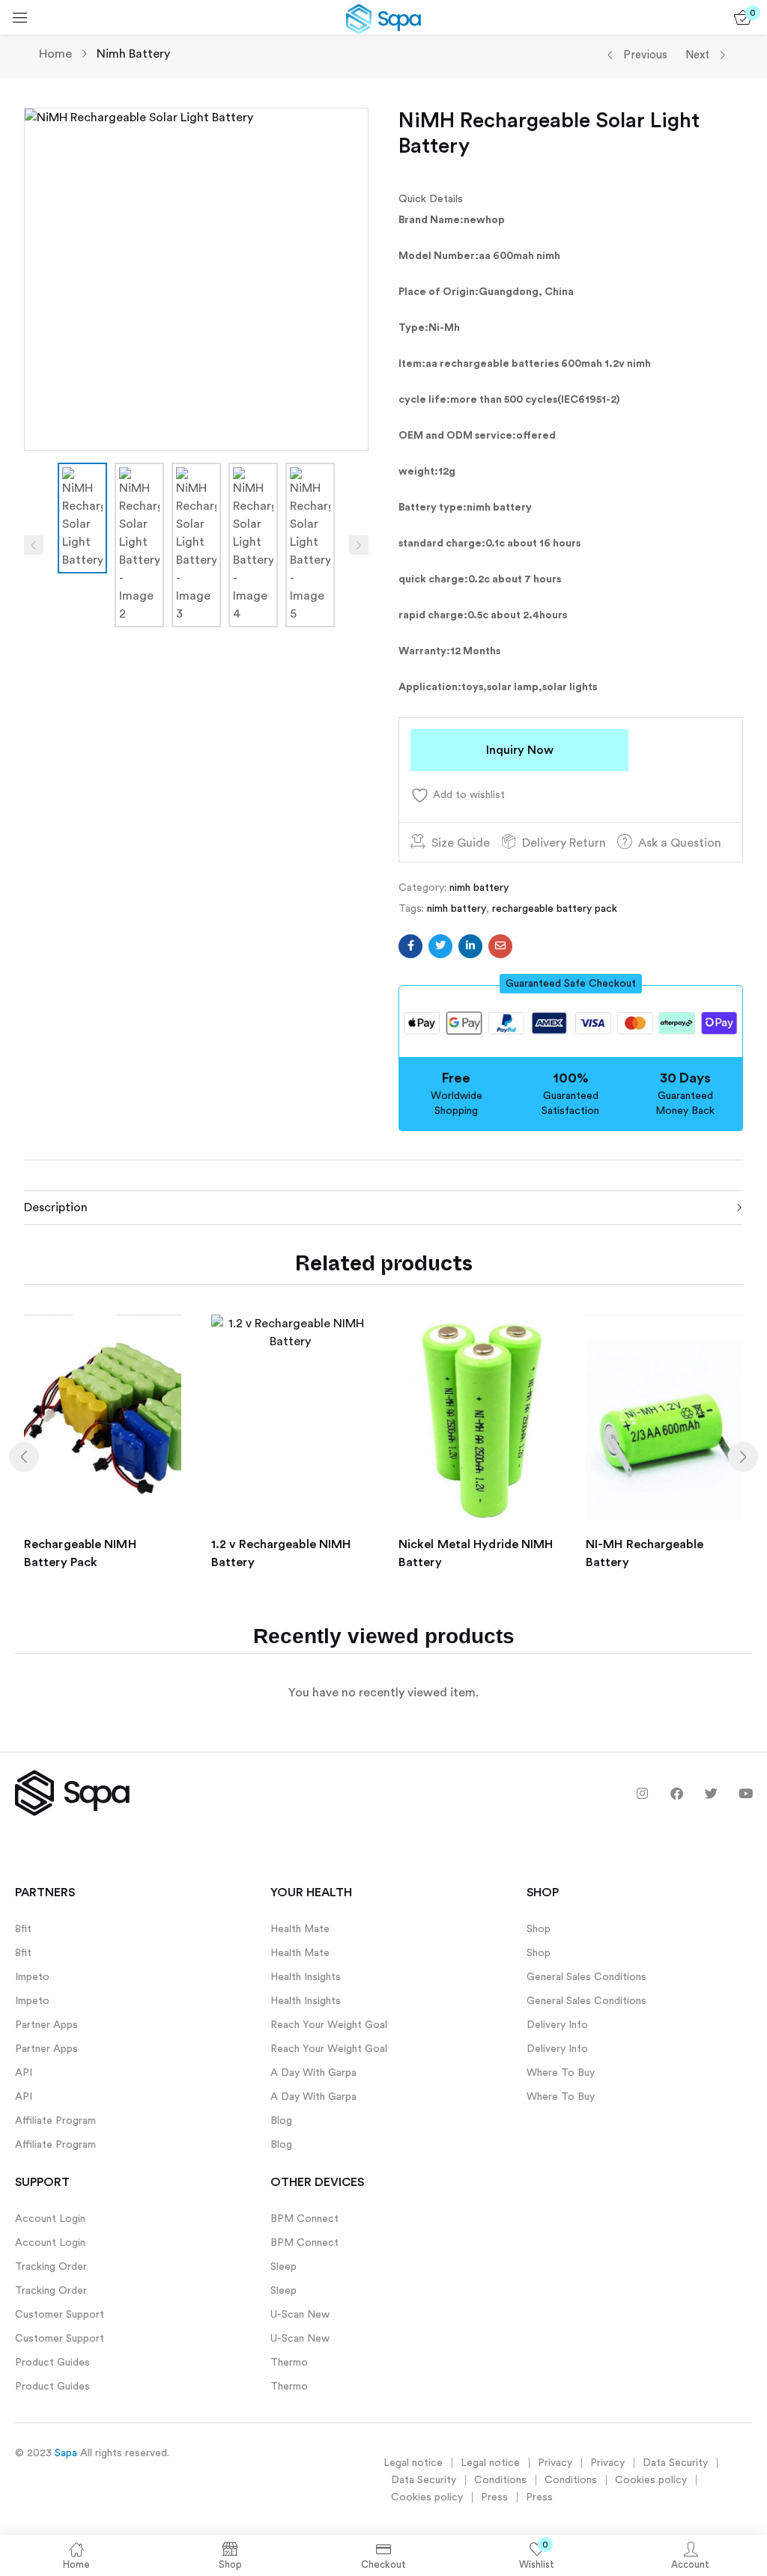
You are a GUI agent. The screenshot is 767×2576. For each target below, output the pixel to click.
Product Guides (52, 2363)
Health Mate (300, 1929)
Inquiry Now (520, 750)
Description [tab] (56, 1208)
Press (494, 2497)
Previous (645, 55)
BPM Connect (304, 2219)
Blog (281, 2121)
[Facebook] (677, 1793)
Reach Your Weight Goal (329, 2025)
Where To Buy (561, 2073)
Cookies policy (651, 2480)
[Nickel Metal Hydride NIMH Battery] (477, 1419)
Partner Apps (46, 2025)
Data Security (675, 2463)
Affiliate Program (55, 2121)
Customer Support (60, 2315)
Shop (539, 1929)
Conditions (500, 2480)
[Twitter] (711, 1793)
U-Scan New (300, 2315)
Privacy (555, 2463)
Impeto (32, 1977)
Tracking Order (51, 2267)
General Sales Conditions (586, 1977)
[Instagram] (642, 1793)
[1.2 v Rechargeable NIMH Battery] (290, 1419)
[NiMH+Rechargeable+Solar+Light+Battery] (440, 946)
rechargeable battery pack (555, 909)
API (24, 2073)
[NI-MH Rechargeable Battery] (664, 1419)
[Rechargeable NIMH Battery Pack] (103, 1419)
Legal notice (413, 2463)
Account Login (50, 2219)
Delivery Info (557, 2025)
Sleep (284, 2267)
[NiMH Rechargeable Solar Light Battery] (410, 946)
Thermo (289, 2363)
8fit (23, 1929)
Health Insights (306, 1977)
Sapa (66, 2453)
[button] (571, 984)
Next (697, 55)
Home (55, 54)
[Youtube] (746, 1793)
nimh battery (133, 54)
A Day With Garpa (313, 2073)
